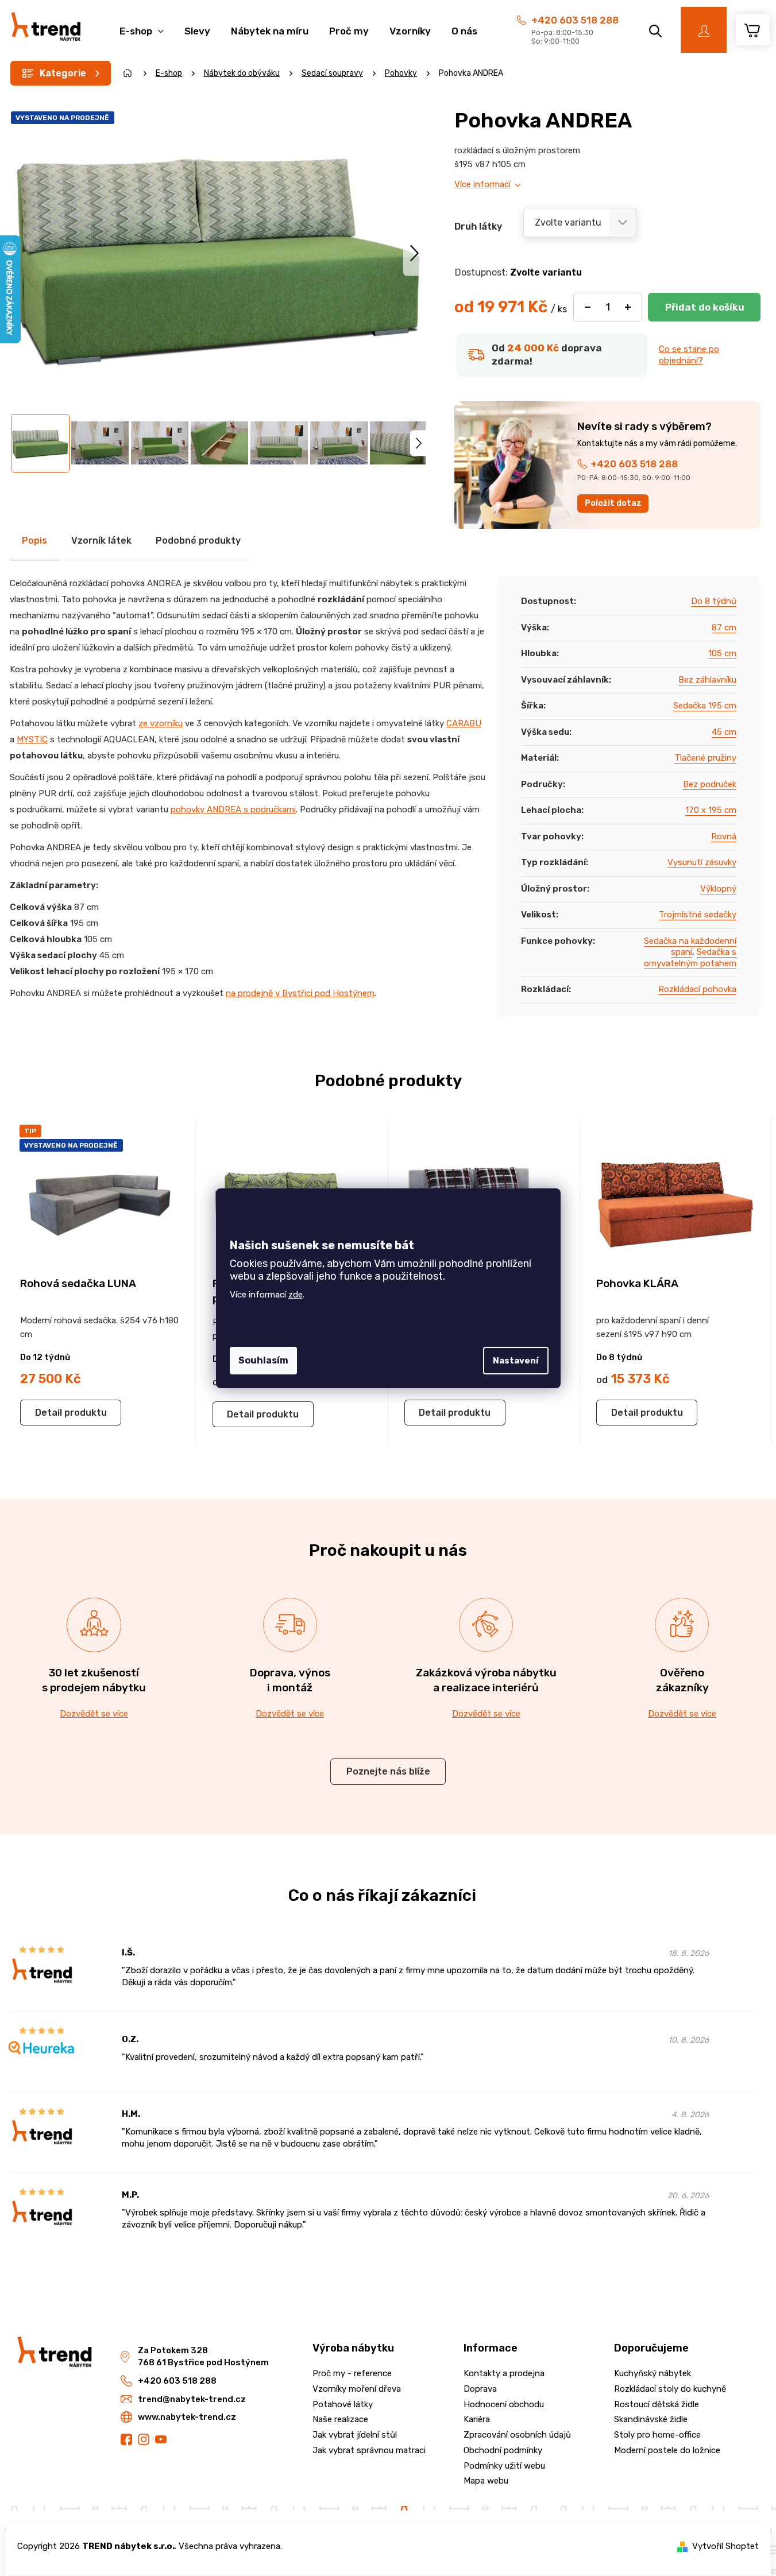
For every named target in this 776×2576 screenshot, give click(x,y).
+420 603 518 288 (575, 20)
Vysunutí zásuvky (702, 862)
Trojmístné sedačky (698, 915)
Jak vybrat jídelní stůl (355, 2435)
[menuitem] (142, 25)
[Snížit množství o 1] (588, 307)
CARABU (464, 723)
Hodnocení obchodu (504, 2404)
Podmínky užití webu (504, 2466)
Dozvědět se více (94, 1714)
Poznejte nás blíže (388, 1771)
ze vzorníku (161, 723)
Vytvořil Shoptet (725, 2546)
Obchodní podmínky (503, 2450)
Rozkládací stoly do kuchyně (670, 2389)
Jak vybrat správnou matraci (369, 2450)
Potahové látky (343, 2404)
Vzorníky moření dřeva (357, 2389)
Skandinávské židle (651, 2419)
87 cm (724, 627)
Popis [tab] (34, 541)
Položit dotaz (613, 503)
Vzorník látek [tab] (101, 541)
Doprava (480, 2389)
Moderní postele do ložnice (667, 2450)
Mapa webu (486, 2481)
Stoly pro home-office (657, 2435)
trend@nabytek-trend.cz (192, 2399)
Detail (49, 1413)
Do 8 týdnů (714, 601)
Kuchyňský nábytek (653, 2373)
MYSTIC (32, 739)
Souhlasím (263, 1360)
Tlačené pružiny (705, 758)
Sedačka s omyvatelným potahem (690, 958)
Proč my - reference (352, 2373)
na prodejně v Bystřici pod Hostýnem (300, 993)
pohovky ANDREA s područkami (233, 809)
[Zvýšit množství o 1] (628, 307)
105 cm (722, 653)
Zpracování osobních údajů (517, 2435)
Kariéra (477, 2419)
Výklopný (718, 889)
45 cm (724, 732)
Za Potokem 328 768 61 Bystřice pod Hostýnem (203, 2356)
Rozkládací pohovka (697, 989)
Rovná (724, 836)
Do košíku (704, 307)
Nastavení (516, 1361)
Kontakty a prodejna (504, 2373)
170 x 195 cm (711, 810)
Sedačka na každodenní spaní (690, 947)
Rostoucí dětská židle (657, 2404)
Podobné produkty (198, 541)
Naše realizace (340, 2419)
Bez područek (710, 784)
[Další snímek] (414, 253)
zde (296, 1295)
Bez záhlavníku (707, 680)
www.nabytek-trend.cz (187, 2417)
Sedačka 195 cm (705, 706)
